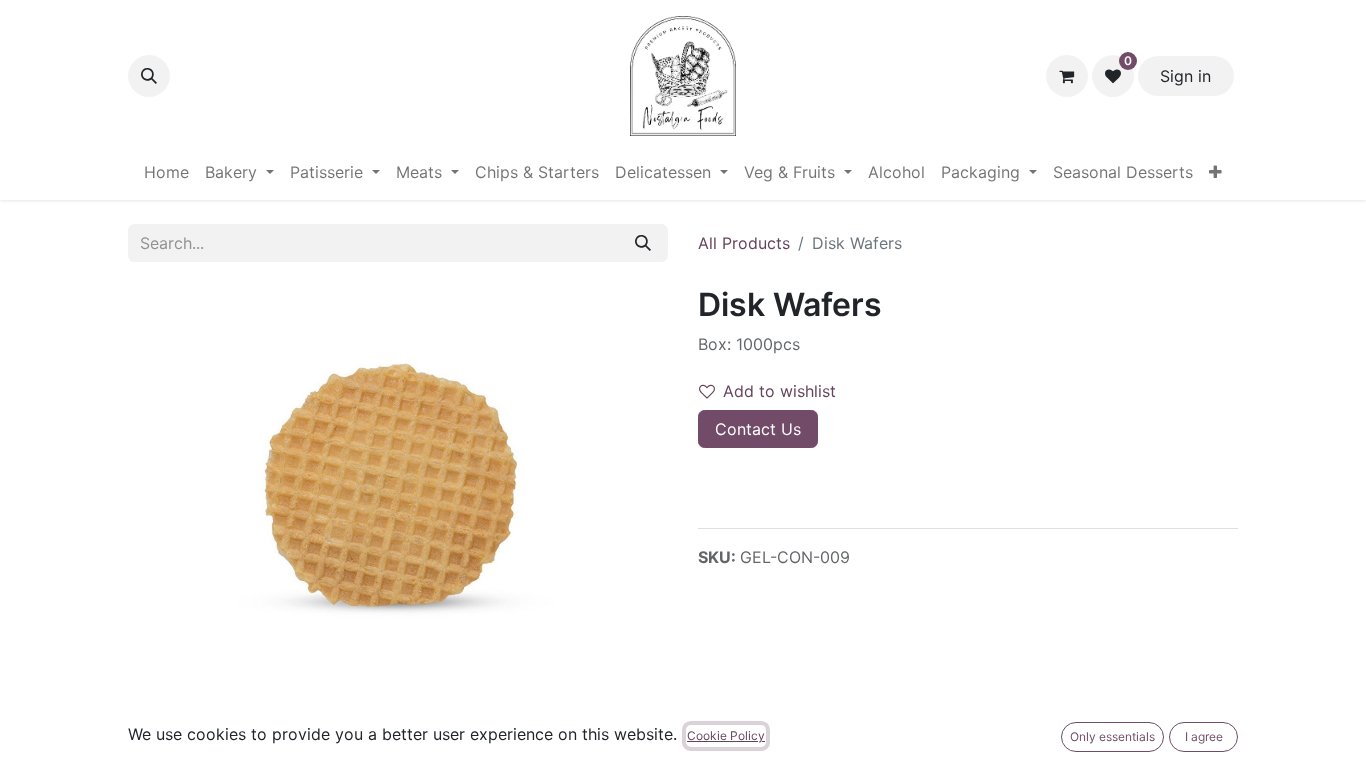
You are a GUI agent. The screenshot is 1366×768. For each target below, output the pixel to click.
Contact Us (758, 429)
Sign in (1185, 76)
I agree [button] (1204, 736)
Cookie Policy (726, 735)
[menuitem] (166, 172)
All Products (744, 243)
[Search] (643, 243)
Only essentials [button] (1112, 736)
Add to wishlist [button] (779, 391)
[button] (149, 76)
